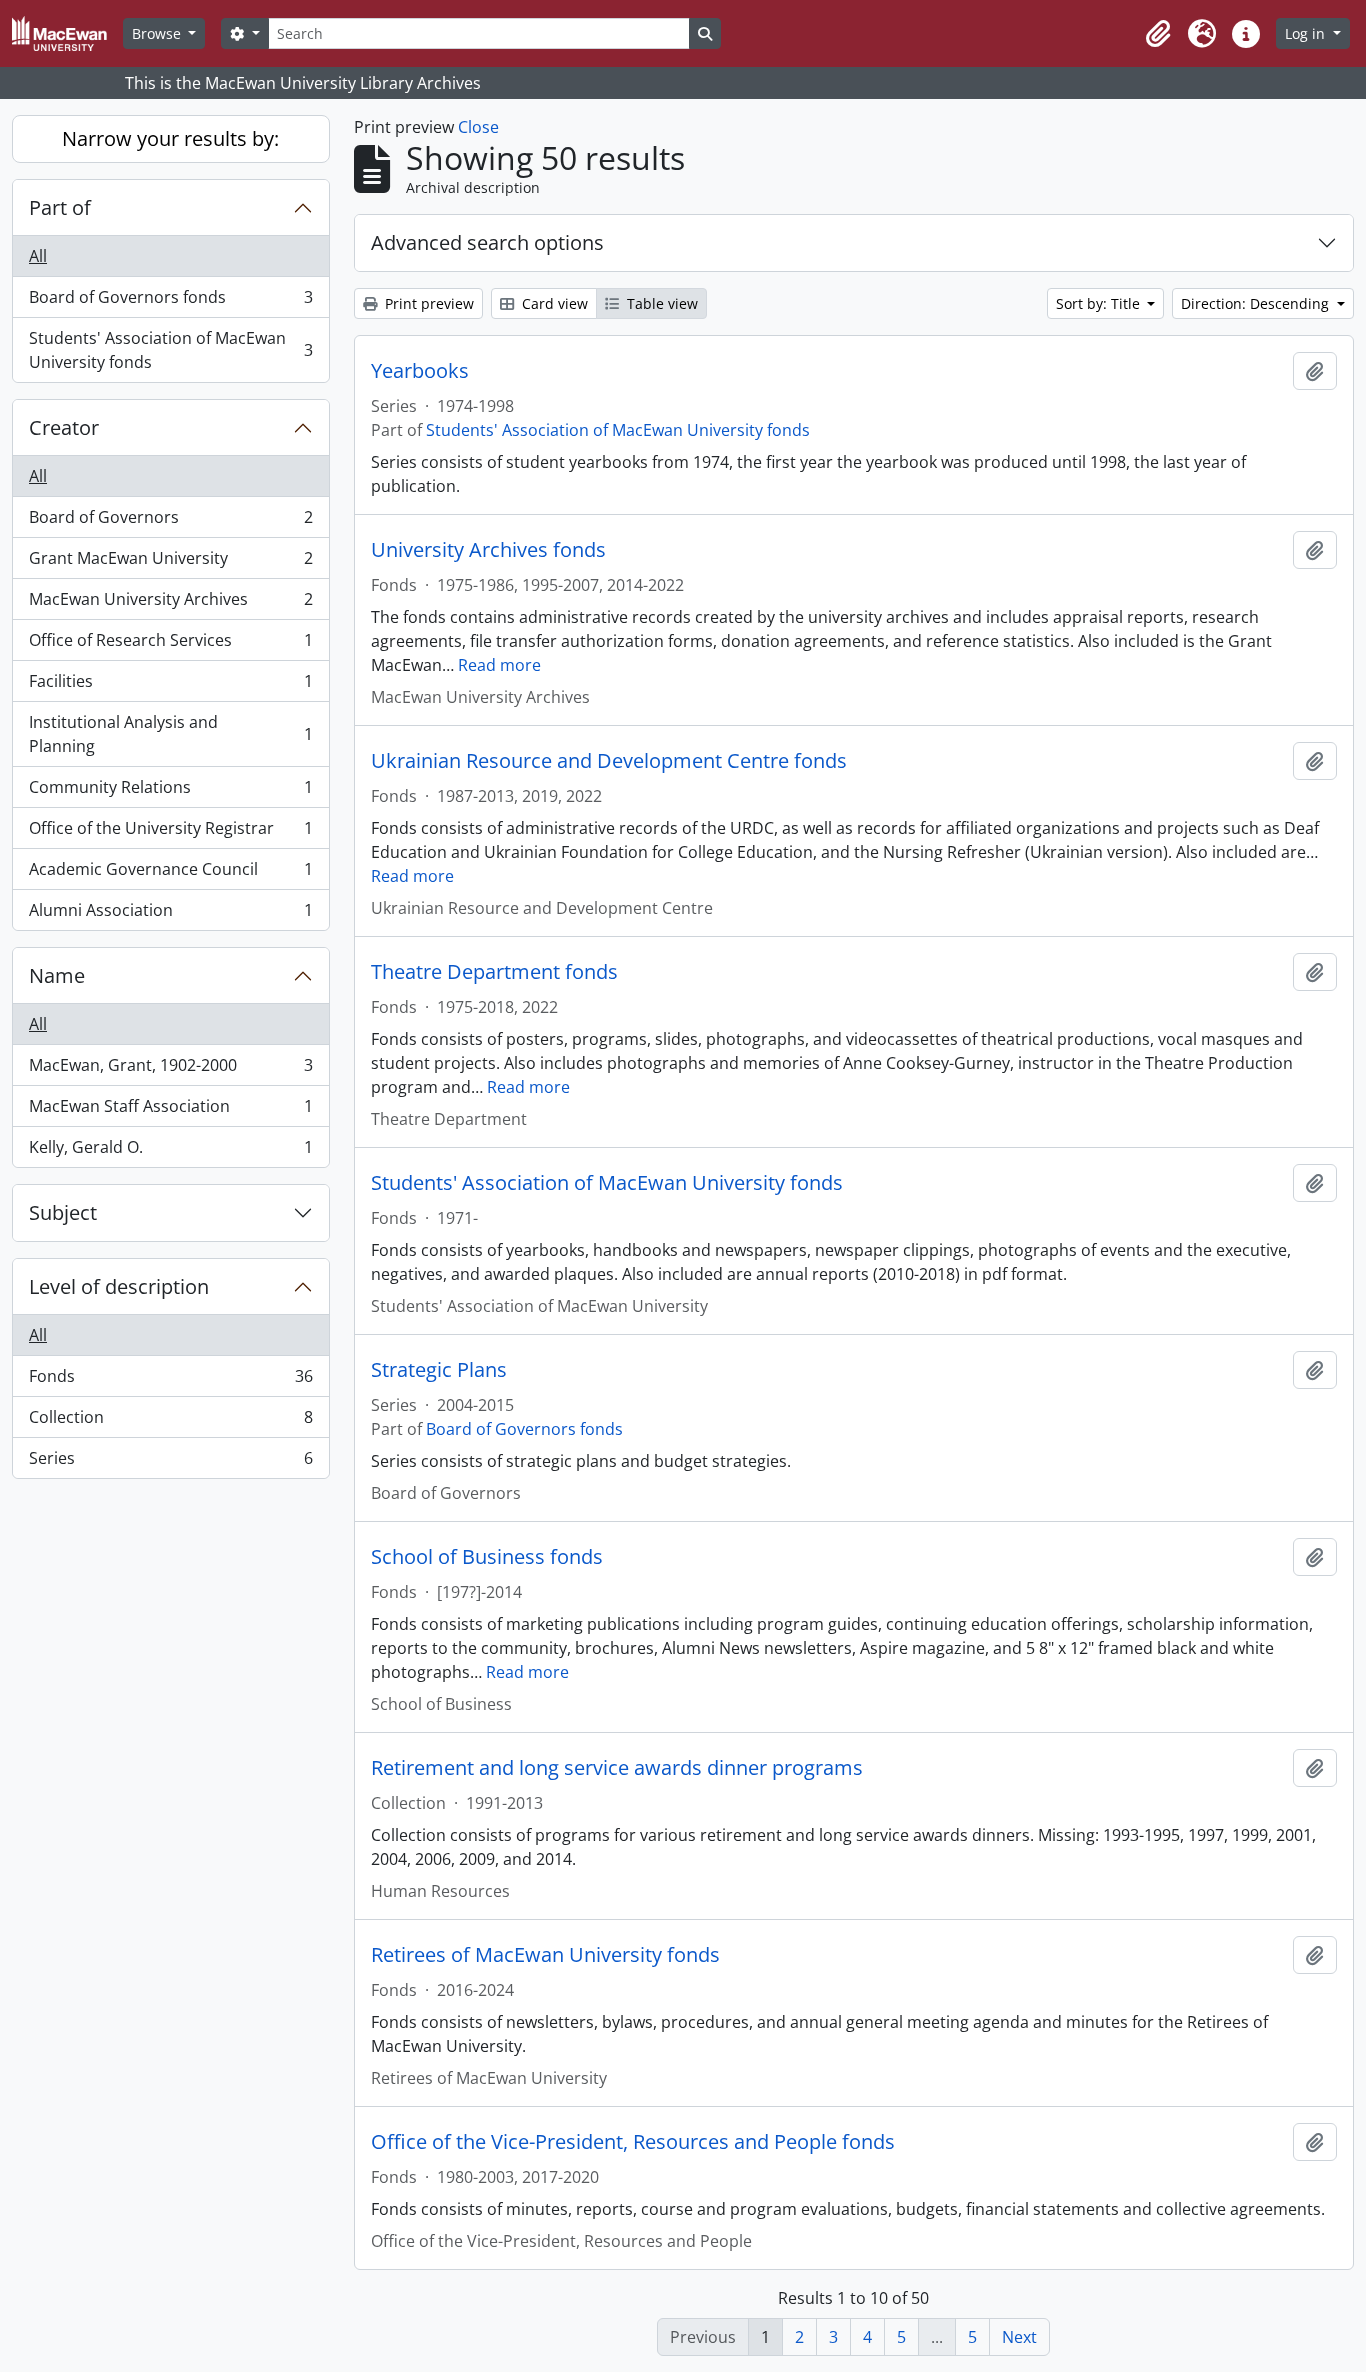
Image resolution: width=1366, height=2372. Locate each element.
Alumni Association (170, 914)
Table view (660, 303)
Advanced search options (487, 242)
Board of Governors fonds (170, 302)
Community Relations (170, 792)
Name (57, 975)
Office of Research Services (170, 645)
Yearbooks (420, 371)
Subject (63, 1212)
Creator (64, 427)
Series (170, 1462)
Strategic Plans (439, 1370)
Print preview (427, 303)
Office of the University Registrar (170, 833)
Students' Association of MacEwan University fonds (170, 350)
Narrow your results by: (170, 138)
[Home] (67, 33)
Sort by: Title (1100, 303)
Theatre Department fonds (494, 972)
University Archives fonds (488, 550)
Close (478, 127)
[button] (1158, 34)
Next (1019, 2337)
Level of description (119, 1286)
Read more (499, 665)
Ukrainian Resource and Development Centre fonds (609, 761)
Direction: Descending (1257, 303)
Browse (158, 33)
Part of (60, 207)
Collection (170, 1422)
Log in (1307, 33)
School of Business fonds (487, 1557)
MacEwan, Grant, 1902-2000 (170, 1070)
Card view (553, 303)
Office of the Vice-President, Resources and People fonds (633, 2142)
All (38, 256)
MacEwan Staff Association (170, 1111)
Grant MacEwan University (170, 563)
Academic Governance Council (170, 874)
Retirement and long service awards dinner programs (617, 1768)
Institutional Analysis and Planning (170, 734)
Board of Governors (170, 522)
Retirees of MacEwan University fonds (545, 1955)
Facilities (170, 686)
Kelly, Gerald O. (170, 1151)
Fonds (170, 1381)
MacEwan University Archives (170, 604)
